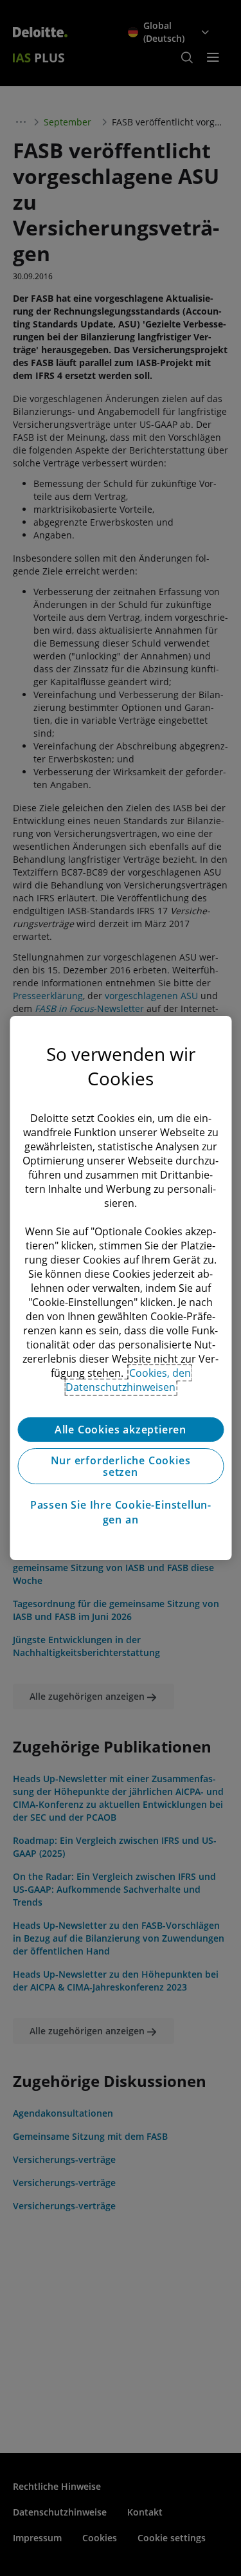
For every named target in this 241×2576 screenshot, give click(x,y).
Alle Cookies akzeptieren (121, 1430)
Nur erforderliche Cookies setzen (121, 1466)
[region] (121, 1288)
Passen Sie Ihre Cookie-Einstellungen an (121, 1512)
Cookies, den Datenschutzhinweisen (128, 1380)
